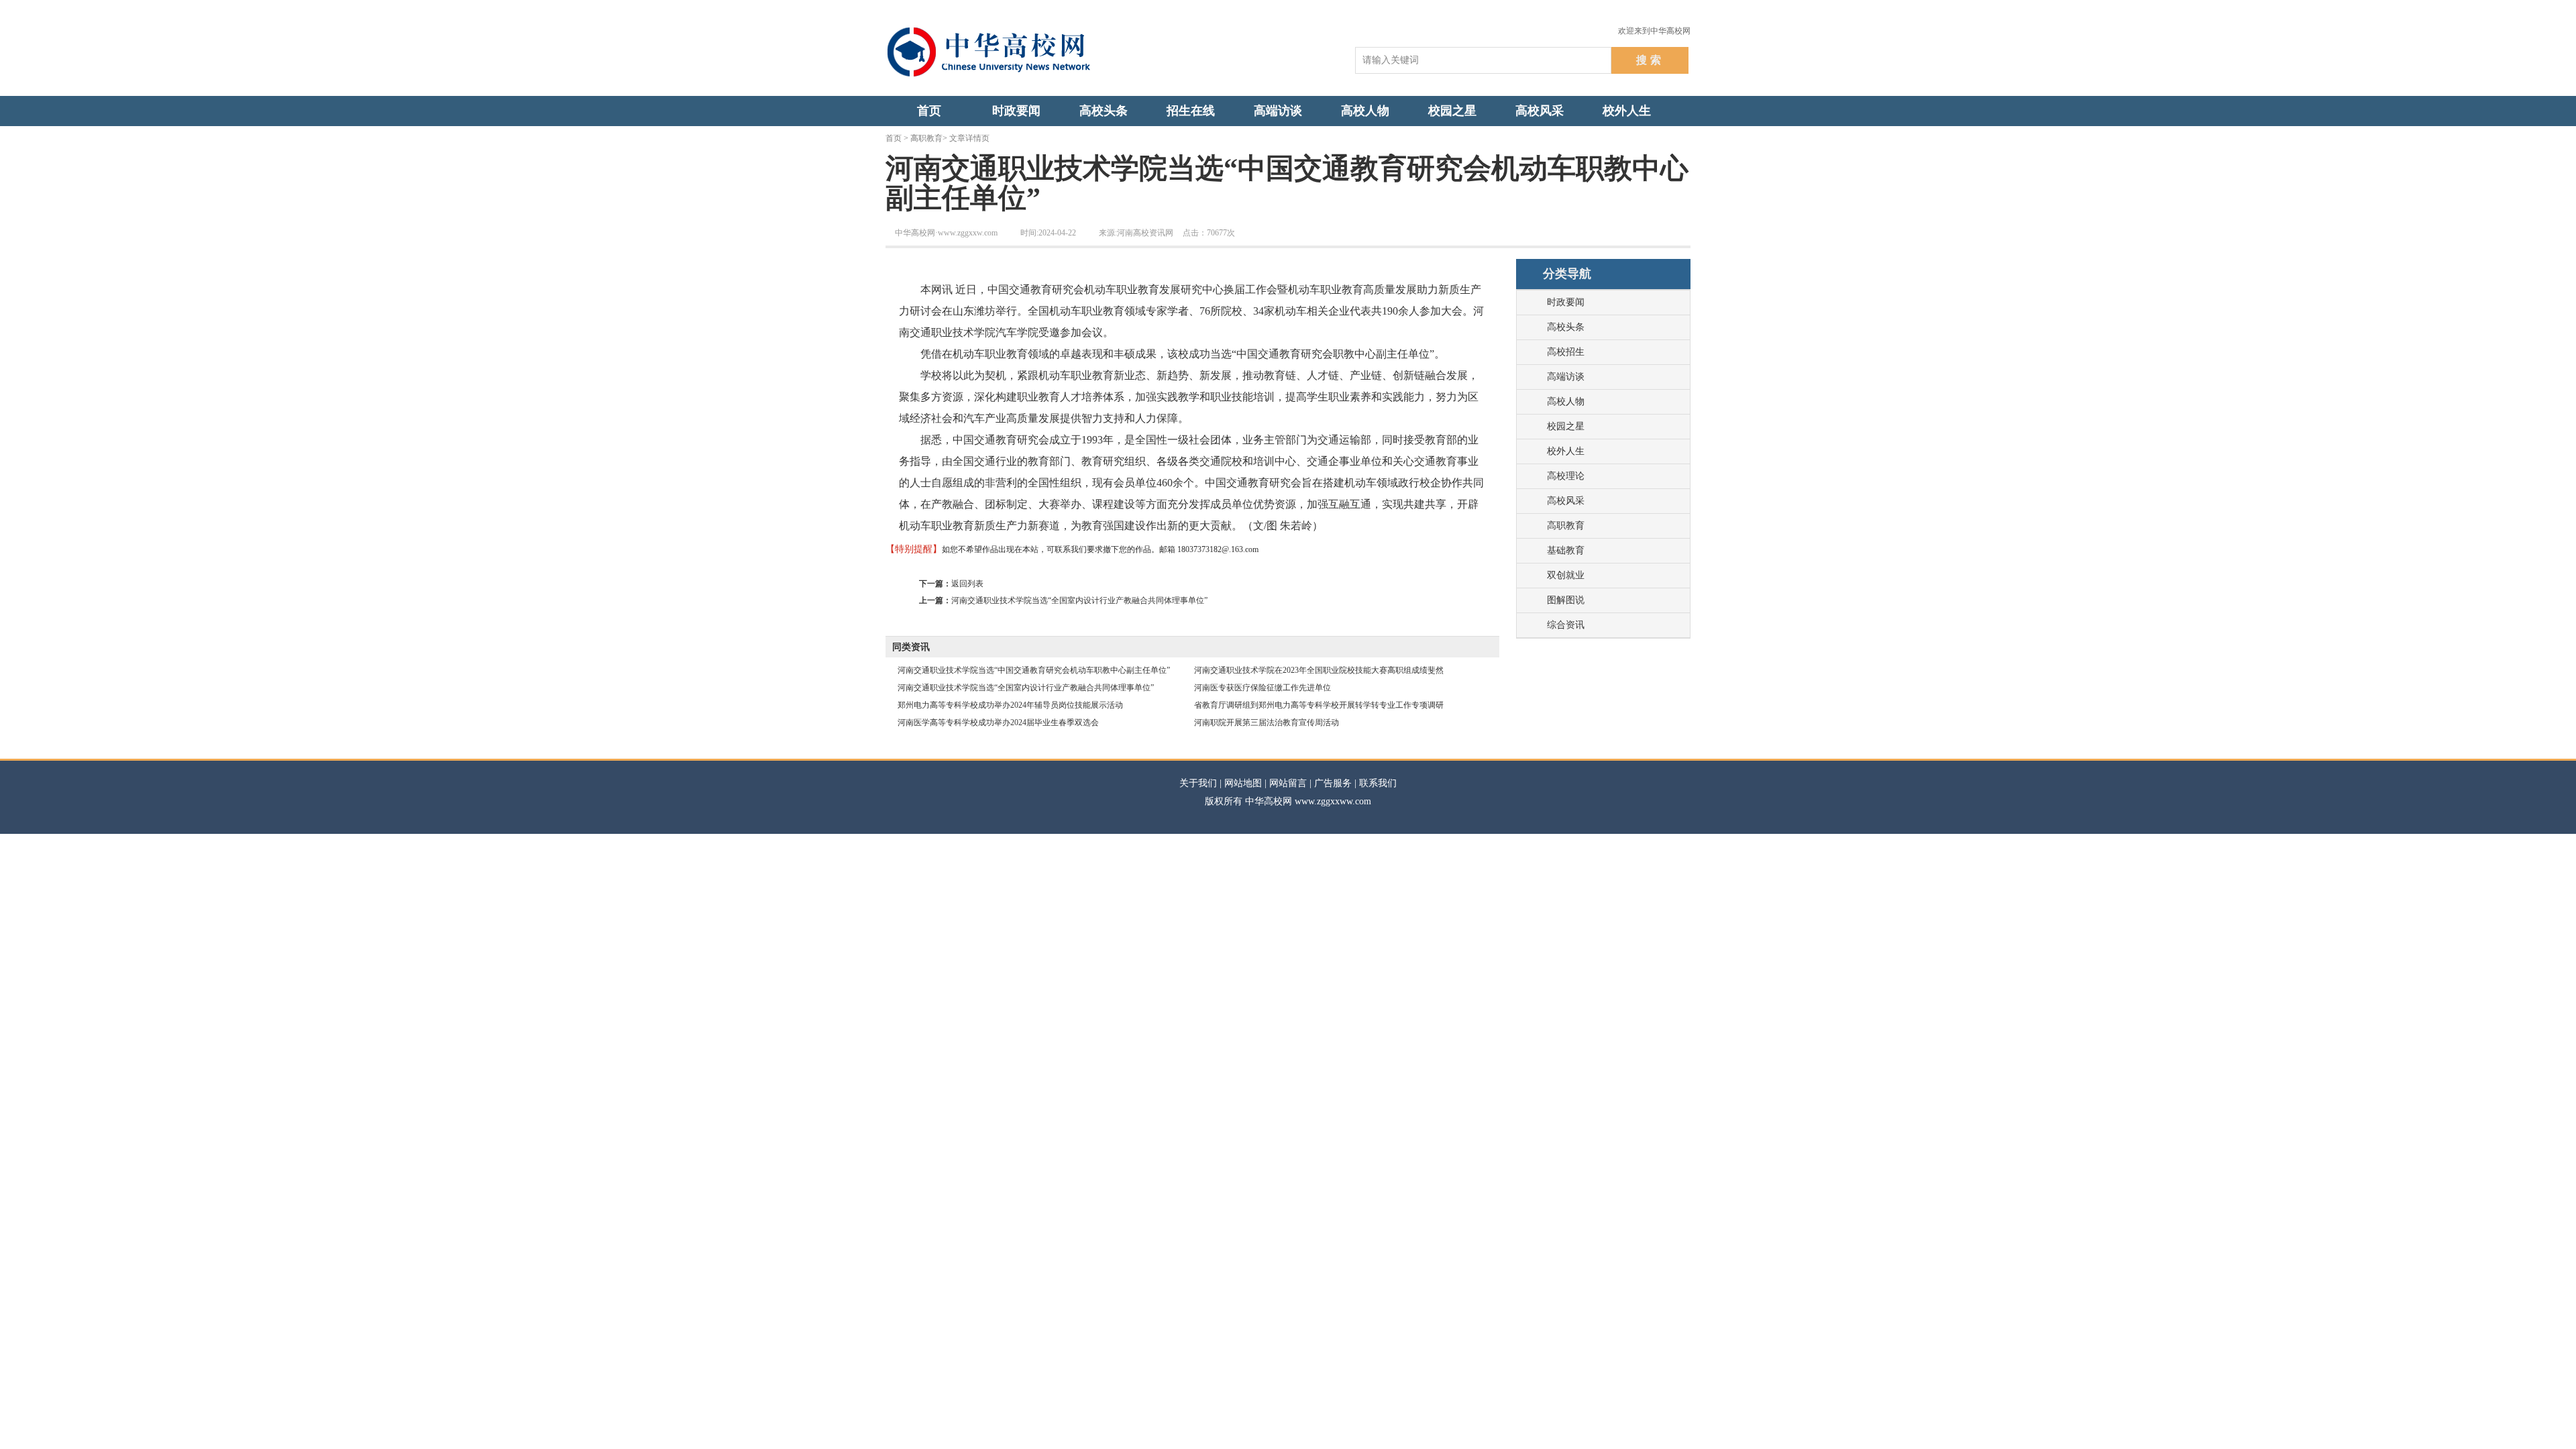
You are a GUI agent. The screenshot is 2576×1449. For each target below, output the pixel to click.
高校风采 (1566, 501)
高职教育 (926, 138)
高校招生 (1566, 352)
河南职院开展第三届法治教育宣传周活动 (1267, 722)
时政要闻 (1566, 302)
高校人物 (1566, 401)
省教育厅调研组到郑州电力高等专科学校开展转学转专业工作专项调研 (1319, 705)
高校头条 (1566, 327)
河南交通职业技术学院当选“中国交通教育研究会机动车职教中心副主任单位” (1034, 670)
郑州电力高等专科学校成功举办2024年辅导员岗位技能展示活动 (1010, 705)
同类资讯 (911, 647)
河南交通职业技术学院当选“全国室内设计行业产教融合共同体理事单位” (1079, 600)
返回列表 (967, 584)
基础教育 (1566, 550)
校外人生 (1566, 451)
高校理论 (1566, 476)
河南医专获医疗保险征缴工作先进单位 (1263, 688)
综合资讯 (1566, 625)
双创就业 (1566, 575)
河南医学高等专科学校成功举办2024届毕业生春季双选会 (998, 722)
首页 (894, 138)
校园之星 (1566, 426)
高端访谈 (1566, 377)
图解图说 (1566, 600)
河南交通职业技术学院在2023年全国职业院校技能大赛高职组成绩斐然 (1319, 670)
